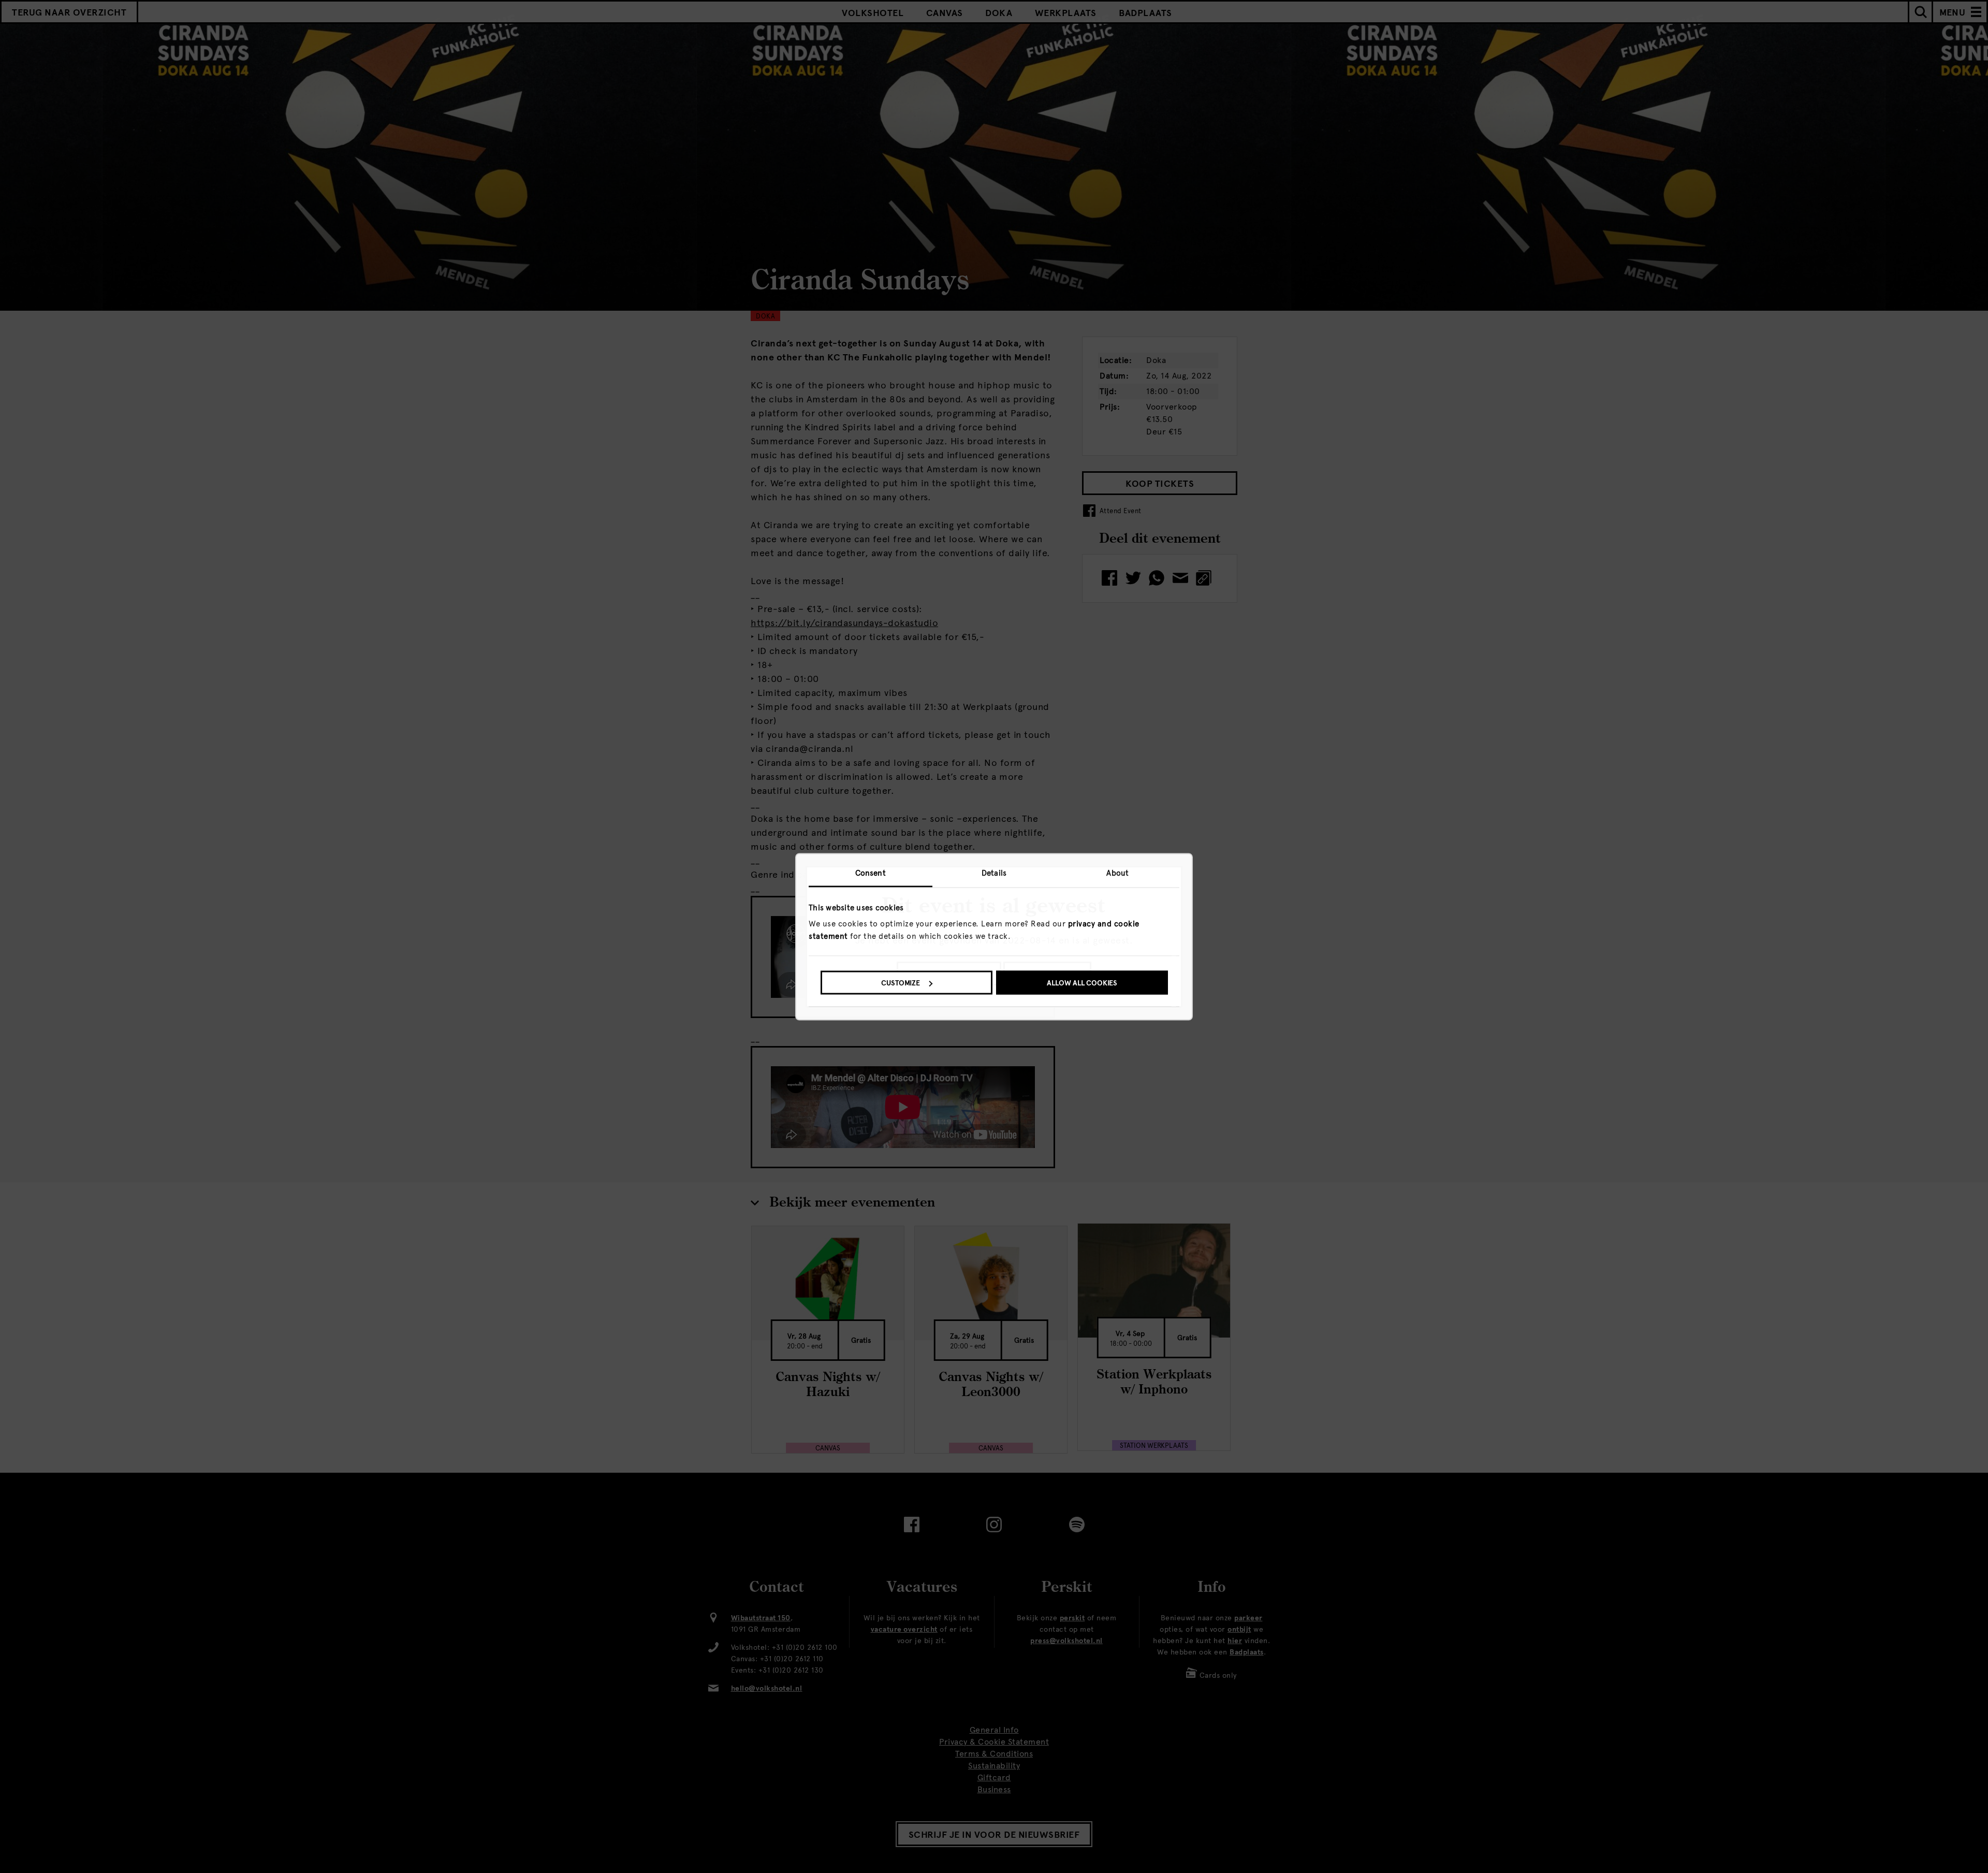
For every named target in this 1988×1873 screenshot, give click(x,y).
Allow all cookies (1082, 983)
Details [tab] (994, 873)
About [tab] (1117, 873)
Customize (901, 983)
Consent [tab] (871, 873)
